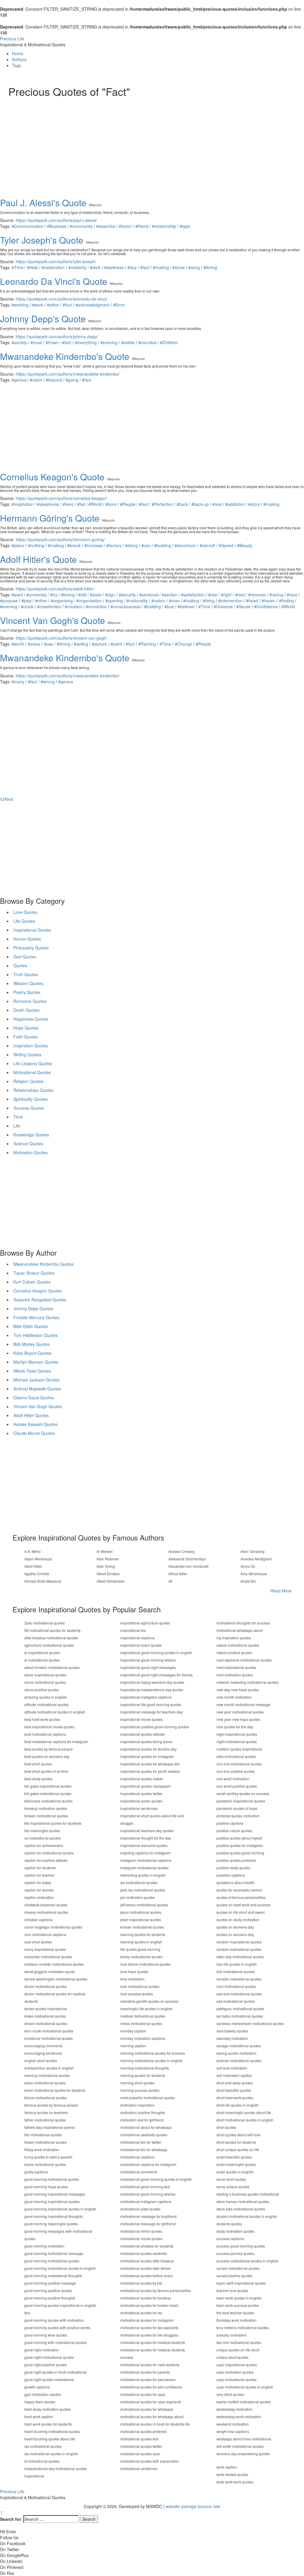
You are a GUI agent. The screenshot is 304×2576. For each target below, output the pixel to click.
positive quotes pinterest (236, 1860)
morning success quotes (140, 2090)
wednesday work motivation (239, 2417)
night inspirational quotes (237, 1734)
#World (95, 504)
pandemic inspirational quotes (241, 1801)
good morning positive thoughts (50, 2298)
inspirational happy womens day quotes (152, 1682)
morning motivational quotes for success (153, 2053)
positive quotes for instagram (240, 1845)
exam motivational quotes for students (55, 2090)
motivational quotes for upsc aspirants (151, 2402)
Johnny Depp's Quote (43, 319)
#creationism (49, 606)
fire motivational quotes (43, 2135)
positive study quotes (233, 1868)
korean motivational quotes (142, 1927)
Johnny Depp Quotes (33, 1308)
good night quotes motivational (49, 2379)
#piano (18, 545)
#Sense (243, 606)
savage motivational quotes (239, 2046)
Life (17, 1126)
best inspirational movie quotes (49, 1727)
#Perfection (162, 504)
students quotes (229, 2224)
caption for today (38, 1882)
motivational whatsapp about (240, 1630)
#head (252, 601)
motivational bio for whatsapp (144, 2149)
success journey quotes (235, 2253)
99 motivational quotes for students (52, 1630)
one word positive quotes (237, 1786)
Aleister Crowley (182, 1551)
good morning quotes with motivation (54, 2320)
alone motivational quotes (45, 1682)
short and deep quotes (235, 2083)
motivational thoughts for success (243, 1623)
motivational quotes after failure (145, 2268)
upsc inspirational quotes (237, 2365)
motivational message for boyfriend (148, 2216)
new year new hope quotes (238, 1719)
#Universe (223, 606)
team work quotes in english (239, 2298)
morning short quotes (137, 2083)
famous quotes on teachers (46, 2112)
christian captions (38, 1920)
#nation (158, 601)
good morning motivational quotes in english (60, 2268)
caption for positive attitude (46, 1860)
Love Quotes (25, 912)
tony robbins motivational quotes (243, 2328)
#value (34, 644)
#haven (269, 601)
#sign (110, 595)
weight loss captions (233, 2431)
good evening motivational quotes (52, 2179)
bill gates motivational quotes (48, 1793)
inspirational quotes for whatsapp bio (150, 1764)
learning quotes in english (141, 1942)
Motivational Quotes (32, 1072)
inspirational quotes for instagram (147, 1756)
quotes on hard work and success (243, 1905)
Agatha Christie (37, 1574)
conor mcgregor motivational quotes (53, 1927)
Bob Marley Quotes (31, 1344)
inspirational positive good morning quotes (155, 1727)
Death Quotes (26, 1010)
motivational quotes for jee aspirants (149, 2328)
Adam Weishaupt (38, 1559)
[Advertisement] (152, 142)
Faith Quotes (26, 1037)
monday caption (133, 2031)
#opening (114, 601)
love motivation (132, 1979)
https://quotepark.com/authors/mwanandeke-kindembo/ (68, 374)
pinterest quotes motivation (238, 1816)
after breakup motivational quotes (51, 1638)
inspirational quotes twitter (141, 1793)
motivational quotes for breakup (146, 2298)
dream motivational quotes (46, 2023)
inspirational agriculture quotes (145, 1623)
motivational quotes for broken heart (149, 2305)
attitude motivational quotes (46, 1704)
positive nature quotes (234, 1831)
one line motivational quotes (239, 1764)
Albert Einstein (108, 1574)
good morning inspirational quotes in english (60, 2209)
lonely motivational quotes (141, 1957)
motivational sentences (139, 2468)
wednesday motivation (235, 2409)
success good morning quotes (241, 2246)
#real (217, 504)
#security (127, 595)
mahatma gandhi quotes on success (149, 2001)
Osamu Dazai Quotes (34, 1397)
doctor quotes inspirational (46, 2009)
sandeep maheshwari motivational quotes (250, 2023)
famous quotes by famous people (51, 2105)
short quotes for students (236, 2142)
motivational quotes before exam (147, 2276)
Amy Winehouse (254, 1574)
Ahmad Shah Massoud (43, 1581)
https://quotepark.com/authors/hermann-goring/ (60, 539)
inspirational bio (133, 1630)
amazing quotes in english (46, 1697)
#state (96, 595)
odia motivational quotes (236, 1756)
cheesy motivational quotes (46, 1912)
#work (38, 305)
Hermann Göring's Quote (50, 518)
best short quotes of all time (46, 1771)
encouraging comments (43, 2046)
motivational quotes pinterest (143, 2431)
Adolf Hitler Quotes (31, 1415)
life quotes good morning (140, 1949)
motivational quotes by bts (141, 2283)
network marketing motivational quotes (247, 1682)
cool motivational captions (45, 1934)
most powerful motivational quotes (148, 2098)
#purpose (9, 601)
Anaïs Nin (248, 1581)
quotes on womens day (235, 1927)
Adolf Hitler (33, 1566)
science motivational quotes (239, 2060)
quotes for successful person (239, 1890)
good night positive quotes (46, 2365)
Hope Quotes (26, 1028)
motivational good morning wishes (148, 2194)
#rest (240, 595)
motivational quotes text (139, 2439)
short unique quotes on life (238, 2149)
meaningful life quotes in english (146, 2009)
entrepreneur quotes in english (49, 2068)
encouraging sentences (43, 2053)
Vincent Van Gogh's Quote (53, 620)
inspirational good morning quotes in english (156, 1653)
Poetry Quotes (27, 992)
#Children (169, 342)
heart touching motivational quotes (52, 2431)
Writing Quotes (27, 1054)
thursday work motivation (236, 2320)
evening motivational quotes (47, 2075)
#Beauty (245, 545)
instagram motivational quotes (144, 1868)
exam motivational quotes (45, 2083)
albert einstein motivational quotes (52, 1667)
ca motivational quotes (42, 1838)
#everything (86, 342)
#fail (81, 504)
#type (185, 226)
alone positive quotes (42, 1690)
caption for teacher (39, 1875)
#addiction (235, 504)
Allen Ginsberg (252, 1551)
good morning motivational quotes (52, 2261)
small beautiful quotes (234, 2157)
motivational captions (137, 2157)
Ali (170, 1581)
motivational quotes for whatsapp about (152, 2417)
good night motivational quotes (49, 2357)
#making (161, 267)
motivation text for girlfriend (142, 2120)
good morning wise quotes (46, 2335)
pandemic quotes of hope (237, 1808)
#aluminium (185, 545)
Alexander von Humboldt (188, 1566)
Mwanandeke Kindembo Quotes (43, 1264)
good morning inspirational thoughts (53, 2216)
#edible (128, 342)
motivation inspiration (137, 2105)
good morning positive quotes (48, 2290)
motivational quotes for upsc (143, 2394)
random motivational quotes (239, 1949)
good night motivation (42, 2350)
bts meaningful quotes (42, 1831)
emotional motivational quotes (49, 2038)
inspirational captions (137, 1638)
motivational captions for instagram (148, 2164)
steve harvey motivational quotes (243, 2201)
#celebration (53, 267)
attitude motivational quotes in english (55, 1712)
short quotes (226, 2127)
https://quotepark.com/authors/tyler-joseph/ (56, 261)
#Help (33, 267)
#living (209, 601)
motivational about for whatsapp (146, 2127)
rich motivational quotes (236, 1971)
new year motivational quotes (240, 1712)
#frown (52, 342)
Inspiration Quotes (31, 1046)
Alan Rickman (108, 1559)
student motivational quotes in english (247, 2216)
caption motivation (39, 1897)
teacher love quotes (232, 2290)
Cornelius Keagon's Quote (52, 477)
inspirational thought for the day (146, 1838)
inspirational (34, 2476)
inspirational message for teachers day (151, 1712)
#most (36, 342)
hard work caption (39, 2417)
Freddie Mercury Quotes (36, 1317)
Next (9, 799)
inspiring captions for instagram (145, 1853)
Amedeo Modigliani (256, 1559)
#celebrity (77, 267)
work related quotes (232, 2474)
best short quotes (38, 1764)
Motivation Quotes (30, 1152)
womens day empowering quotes (243, 2454)
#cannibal (147, 342)
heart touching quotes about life (50, 2439)
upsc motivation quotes (235, 2372)
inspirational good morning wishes (148, 1660)
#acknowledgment (92, 305)
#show (179, 267)
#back (182, 504)
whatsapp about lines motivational (244, 2439)
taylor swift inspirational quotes (241, 2283)
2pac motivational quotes (45, 1623)
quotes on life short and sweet (240, 1912)
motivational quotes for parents (145, 2372)
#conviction (96, 606)
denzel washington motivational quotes (56, 1979)
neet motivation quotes (235, 1675)
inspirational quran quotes (141, 1801)
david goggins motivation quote (50, 1971)
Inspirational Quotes (32, 930)
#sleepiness (48, 504)
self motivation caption (234, 2075)
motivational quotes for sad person (148, 2379)
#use (49, 644)
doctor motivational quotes (46, 1986)
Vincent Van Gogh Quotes (38, 1406)
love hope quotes (134, 1971)
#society (19, 342)
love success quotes (137, 1994)
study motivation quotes (235, 2231)
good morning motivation (44, 2246)
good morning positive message (50, 2283)
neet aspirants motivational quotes (244, 1660)
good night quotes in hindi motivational (56, 2372)
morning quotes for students (143, 2075)
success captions (230, 2238)
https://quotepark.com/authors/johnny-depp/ (57, 336)
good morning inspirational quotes (52, 2201)
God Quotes (25, 957)
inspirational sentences (139, 1808)
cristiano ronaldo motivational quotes (54, 1964)
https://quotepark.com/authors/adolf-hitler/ (55, 589)
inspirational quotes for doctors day (148, 1749)
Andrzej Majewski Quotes (37, 1389)
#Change (183, 644)
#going (72, 380)
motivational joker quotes (140, 2209)
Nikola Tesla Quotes (32, 1371)
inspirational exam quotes (141, 1645)
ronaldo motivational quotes (239, 1979)
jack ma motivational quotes (143, 1890)
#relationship (164, 226)
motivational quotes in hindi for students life (155, 2424)
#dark (95, 267)
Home (18, 53)
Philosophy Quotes (31, 948)
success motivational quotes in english (247, 2261)
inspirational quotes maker (142, 1779)
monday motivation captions (143, 2038)
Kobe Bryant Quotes (32, 1353)
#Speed (226, 545)
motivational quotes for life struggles (149, 2335)
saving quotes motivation (236, 2053)
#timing (210, 267)
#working (20, 305)
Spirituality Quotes (30, 1099)
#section (170, 595)
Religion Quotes (28, 1081)
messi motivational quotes (141, 2023)
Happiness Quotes (31, 1019)
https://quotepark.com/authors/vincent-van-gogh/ (61, 638)
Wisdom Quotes (28, 983)
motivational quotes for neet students (150, 2365)
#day (132, 267)
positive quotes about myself (239, 1838)
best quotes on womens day (47, 1756)
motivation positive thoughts (143, 2112)
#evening (109, 342)
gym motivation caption (43, 2394)
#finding (286, 601)
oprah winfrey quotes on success (243, 1793)
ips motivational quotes (139, 1882)
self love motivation (232, 2068)
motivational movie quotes (141, 2238)
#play (26, 601)
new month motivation (234, 1697)
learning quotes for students (143, 1934)
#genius (19, 380)
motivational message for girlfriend (148, 2224)
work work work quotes (235, 2482)
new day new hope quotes (238, 1690)
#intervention (230, 601)
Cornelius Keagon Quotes (38, 1291)
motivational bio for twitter (141, 2142)
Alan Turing (106, 1566)
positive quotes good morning (240, 1853)
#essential (106, 226)
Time (18, 1117)
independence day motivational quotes (56, 2468)
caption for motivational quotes (49, 1853)
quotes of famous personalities (241, 1897)
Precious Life (12, 39)
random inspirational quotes (239, 1942)
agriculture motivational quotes (49, 1645)
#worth (18, 644)
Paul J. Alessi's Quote (43, 203)
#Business (57, 226)
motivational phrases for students (147, 2246)
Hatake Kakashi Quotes (35, 1424)
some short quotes (231, 2179)
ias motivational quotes (43, 2446)
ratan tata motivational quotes (240, 1957)
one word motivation (233, 1779)
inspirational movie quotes (141, 1719)
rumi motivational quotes (236, 1986)
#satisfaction (193, 595)
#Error (119, 305)
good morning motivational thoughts (53, 2276)
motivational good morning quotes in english (156, 2179)
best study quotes (38, 1779)
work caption (227, 2467)
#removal (257, 595)
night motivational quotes (237, 1742)
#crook (27, 606)
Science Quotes (28, 1144)
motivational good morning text (145, 2187)
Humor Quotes (27, 939)
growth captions (37, 2387)
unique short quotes (232, 2357)
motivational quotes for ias (141, 2313)
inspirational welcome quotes (144, 1845)
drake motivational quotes (45, 2016)
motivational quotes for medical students (153, 2342)
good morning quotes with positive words (57, 2328)
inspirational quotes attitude (142, 1734)
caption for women (39, 1890)
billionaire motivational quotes (49, 1801)
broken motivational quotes (46, 1816)
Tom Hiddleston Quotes (35, 1335)
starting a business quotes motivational (248, 2194)
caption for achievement (44, 1845)
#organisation (89, 601)
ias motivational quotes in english (51, 2454)
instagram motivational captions (146, 1860)
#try (54, 595)
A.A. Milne (33, 1551)
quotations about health (235, 1882)
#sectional (149, 595)
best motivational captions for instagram (56, 1742)
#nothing (36, 545)
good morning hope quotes (46, 2187)
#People (128, 504)
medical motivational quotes (143, 2016)
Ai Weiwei (104, 1551)
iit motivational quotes (42, 2461)
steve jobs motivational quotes (241, 2209)
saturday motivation (232, 2038)
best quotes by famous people (49, 1749)
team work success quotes (238, 2305)
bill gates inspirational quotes (48, 1786)
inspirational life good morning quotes (151, 1704)
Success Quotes (29, 1108)
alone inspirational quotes (45, 1675)
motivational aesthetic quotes (144, 2135)
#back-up (200, 504)
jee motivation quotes (137, 1897)
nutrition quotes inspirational (239, 1749)
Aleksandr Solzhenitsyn (187, 1559)
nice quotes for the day (235, 1727)
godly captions (36, 2172)
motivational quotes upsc (140, 2454)
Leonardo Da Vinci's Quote (54, 281)
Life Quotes (24, 921)
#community (81, 226)
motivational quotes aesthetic (144, 2253)
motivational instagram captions (146, 2201)
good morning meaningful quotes (51, 2224)
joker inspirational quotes (141, 1920)
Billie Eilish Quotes (31, 1326)
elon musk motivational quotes (49, 2031)
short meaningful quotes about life (244, 2112)
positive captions (230, 1823)
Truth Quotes (26, 974)
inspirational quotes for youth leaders (150, 1771)
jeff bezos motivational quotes (144, 1905)
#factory (114, 545)
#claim (36, 380)
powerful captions (231, 1875)
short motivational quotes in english (245, 2120)
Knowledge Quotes (31, 1135)
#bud (169, 606)
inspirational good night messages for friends (156, 1675)
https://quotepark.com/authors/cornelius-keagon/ (61, 498)
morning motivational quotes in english (151, 2060)
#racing (276, 595)
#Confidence (266, 606)
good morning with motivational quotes (56, 2342)
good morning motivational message (54, 2253)
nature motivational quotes (238, 1645)
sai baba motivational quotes (240, 2016)
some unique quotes (233, 2187)
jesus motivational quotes (141, 1912)
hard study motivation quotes (47, 2409)
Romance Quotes (30, 1001)
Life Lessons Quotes (33, 1063)
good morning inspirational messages (55, 2194)
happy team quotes (40, 2402)
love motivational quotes (140, 1986)
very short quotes (230, 2394)
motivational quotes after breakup (147, 2261)
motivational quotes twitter (141, 2446)
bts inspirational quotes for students (53, 1823)
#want (17, 595)
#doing (131, 545)
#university (37, 595)
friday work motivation (42, 2149)
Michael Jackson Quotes (36, 1380)
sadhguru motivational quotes (240, 2009)
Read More (281, 1591)
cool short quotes (38, 1942)
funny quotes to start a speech (48, 2157)
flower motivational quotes (45, 2142)
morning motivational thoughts (145, 2068)
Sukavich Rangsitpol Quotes (40, 1300)
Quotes (20, 965)
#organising (62, 601)
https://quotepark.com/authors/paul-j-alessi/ (56, 220)
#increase (94, 545)
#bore (111, 504)
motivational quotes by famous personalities (156, 2290)
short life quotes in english (237, 2105)
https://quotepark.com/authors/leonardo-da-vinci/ (61, 299)
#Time (18, 267)
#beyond (54, 380)
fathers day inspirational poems (50, 2127)
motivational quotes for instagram (147, 2320)
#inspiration (22, 504)
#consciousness (125, 606)
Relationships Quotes (33, 1090)
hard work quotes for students (48, 2424)
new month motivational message (243, 1704)
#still (82, 595)
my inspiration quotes (234, 1638)
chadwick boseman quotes (46, 1905)
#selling (81, 644)
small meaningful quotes (236, 2164)
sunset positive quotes (234, 2276)
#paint (116, 644)
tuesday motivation (232, 2335)
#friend (142, 226)
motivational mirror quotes (141, 2231)
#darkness (114, 267)
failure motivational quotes (46, 2098)
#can (146, 545)
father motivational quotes (45, 2120)
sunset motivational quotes (238, 2268)
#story (254, 504)
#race (292, 595)
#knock (74, 545)
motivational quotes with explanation (150, 2461)
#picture (99, 644)
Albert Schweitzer (111, 1581)
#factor (125, 226)
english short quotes (41, 2060)
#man (174, 601)
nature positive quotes (234, 1653)
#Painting (147, 644)
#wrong (48, 682)
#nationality (137, 601)
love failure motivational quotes (145, 1964)
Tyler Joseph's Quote (42, 240)
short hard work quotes (235, 2098)
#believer (186, 606)
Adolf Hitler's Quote (38, 559)
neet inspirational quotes (236, 1667)
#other (53, 305)
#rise (213, 595)
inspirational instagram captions (146, 1697)
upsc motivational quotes (236, 2379)
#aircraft (208, 545)
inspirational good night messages (148, 1667)
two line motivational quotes (239, 2342)
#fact (145, 267)
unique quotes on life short (238, 2350)
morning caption (133, 2046)
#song (194, 267)
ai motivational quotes (42, 1660)
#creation (73, 606)
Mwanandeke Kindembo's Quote (65, 356)
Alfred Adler (178, 1574)
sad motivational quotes (236, 2001)
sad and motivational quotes (239, 1994)
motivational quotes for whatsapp (147, 2409)
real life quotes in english (237, 1964)
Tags (16, 65)
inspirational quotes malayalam (145, 1786)
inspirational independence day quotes (152, 1690)
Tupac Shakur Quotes (34, 1273)
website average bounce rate (193, 2506)
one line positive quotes (236, 1771)
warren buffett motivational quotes (244, 2402)
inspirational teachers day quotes (147, 1831)
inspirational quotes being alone (146, 1742)
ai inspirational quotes (42, 1653)
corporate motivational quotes (48, 1957)
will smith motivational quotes (240, 2446)
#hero (68, 504)
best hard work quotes (42, 1719)
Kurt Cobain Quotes (32, 1282)
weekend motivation (233, 2424)
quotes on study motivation (238, 1920)
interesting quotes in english (143, 1875)
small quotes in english (235, 2172)
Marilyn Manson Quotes (36, 1362)
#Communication (27, 226)
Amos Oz (248, 1566)
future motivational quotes (45, 2164)
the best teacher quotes (235, 2313)
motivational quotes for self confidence (151, 2387)
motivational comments (139, 2172)
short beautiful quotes (234, 2090)
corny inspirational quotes (45, 1949)
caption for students (40, 1868)
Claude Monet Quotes (34, 1433)
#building (163, 545)
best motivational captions (45, 1734)
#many (18, 682)
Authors (19, 59)
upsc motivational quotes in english (245, 2387)
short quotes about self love (239, 2135)
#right (226, 595)
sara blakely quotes (232, 2031)
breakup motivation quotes (46, 1808)
